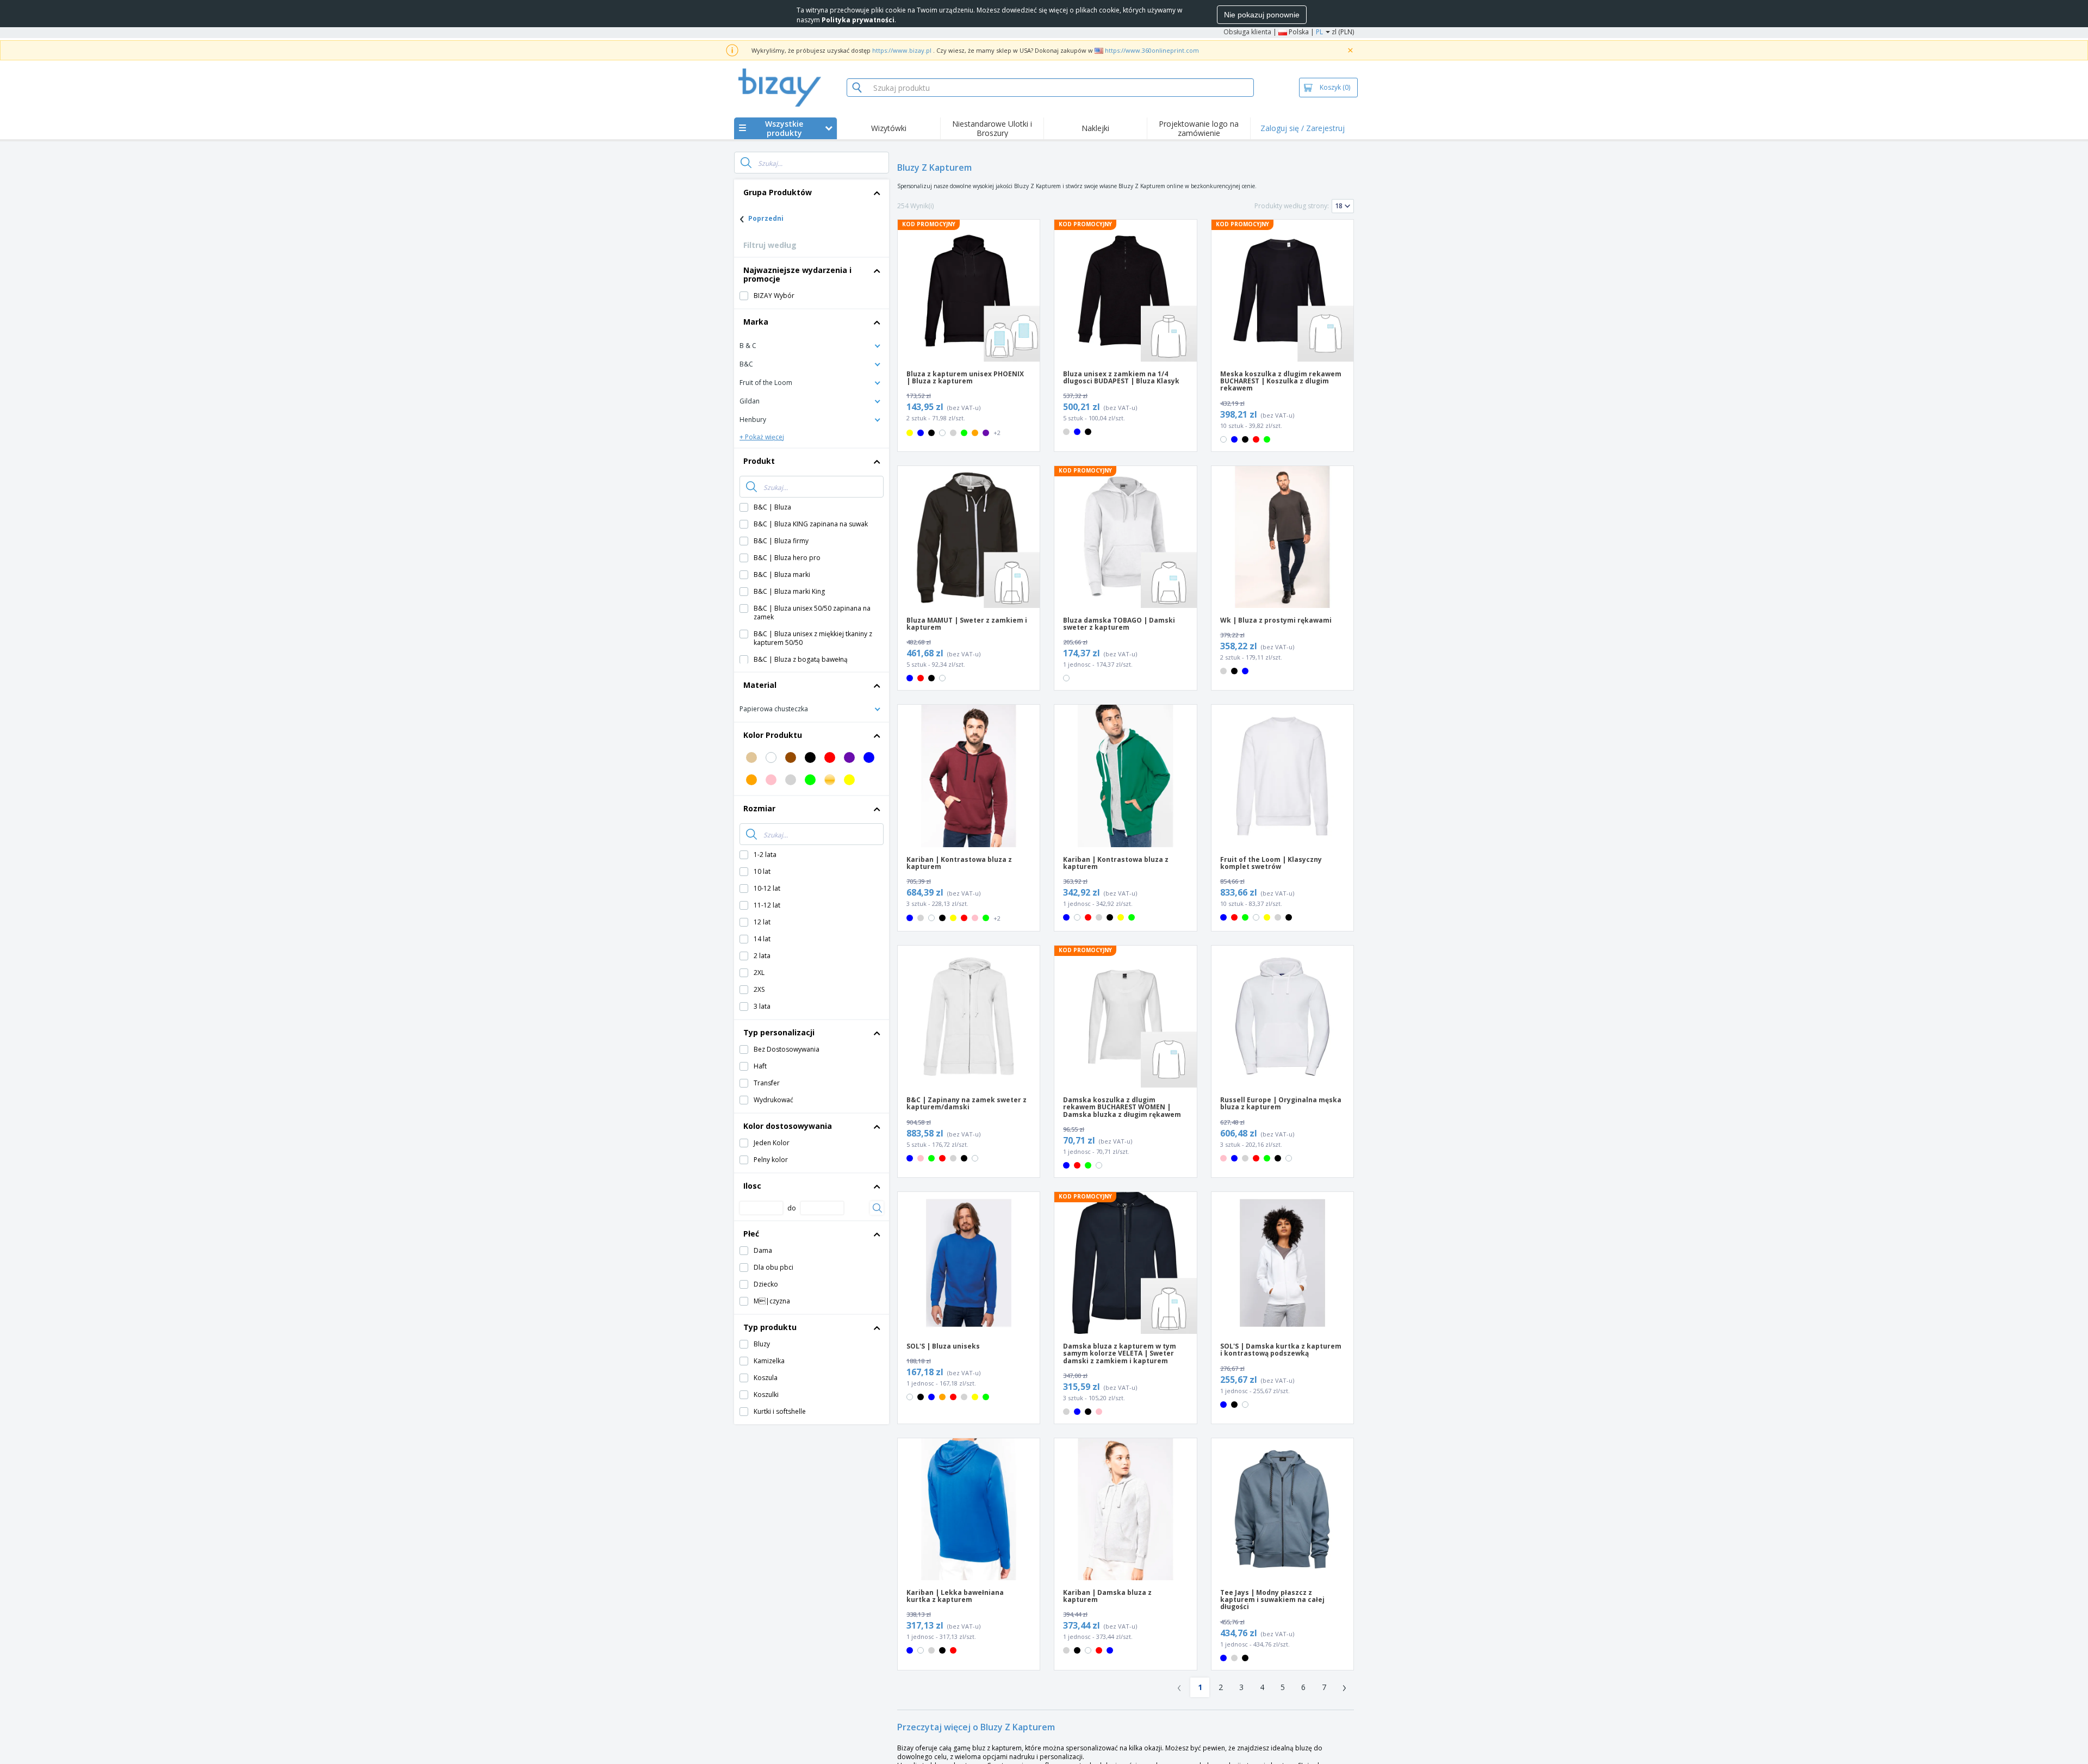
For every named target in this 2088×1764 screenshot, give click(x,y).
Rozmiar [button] (759, 808)
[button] (812, 345)
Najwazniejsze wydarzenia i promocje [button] (797, 274)
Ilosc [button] (752, 1186)
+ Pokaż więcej (762, 437)
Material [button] (760, 685)
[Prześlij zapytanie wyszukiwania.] (746, 163)
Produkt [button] (759, 461)
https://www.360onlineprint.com (1152, 50)
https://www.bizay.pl (902, 50)
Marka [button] (756, 322)
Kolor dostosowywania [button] (788, 1126)
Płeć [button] (751, 1234)
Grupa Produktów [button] (778, 192)
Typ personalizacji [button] (779, 1032)
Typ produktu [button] (770, 1327)
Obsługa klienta (1247, 32)
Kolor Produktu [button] (773, 735)
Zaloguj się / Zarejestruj (1303, 128)
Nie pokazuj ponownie (1262, 15)
